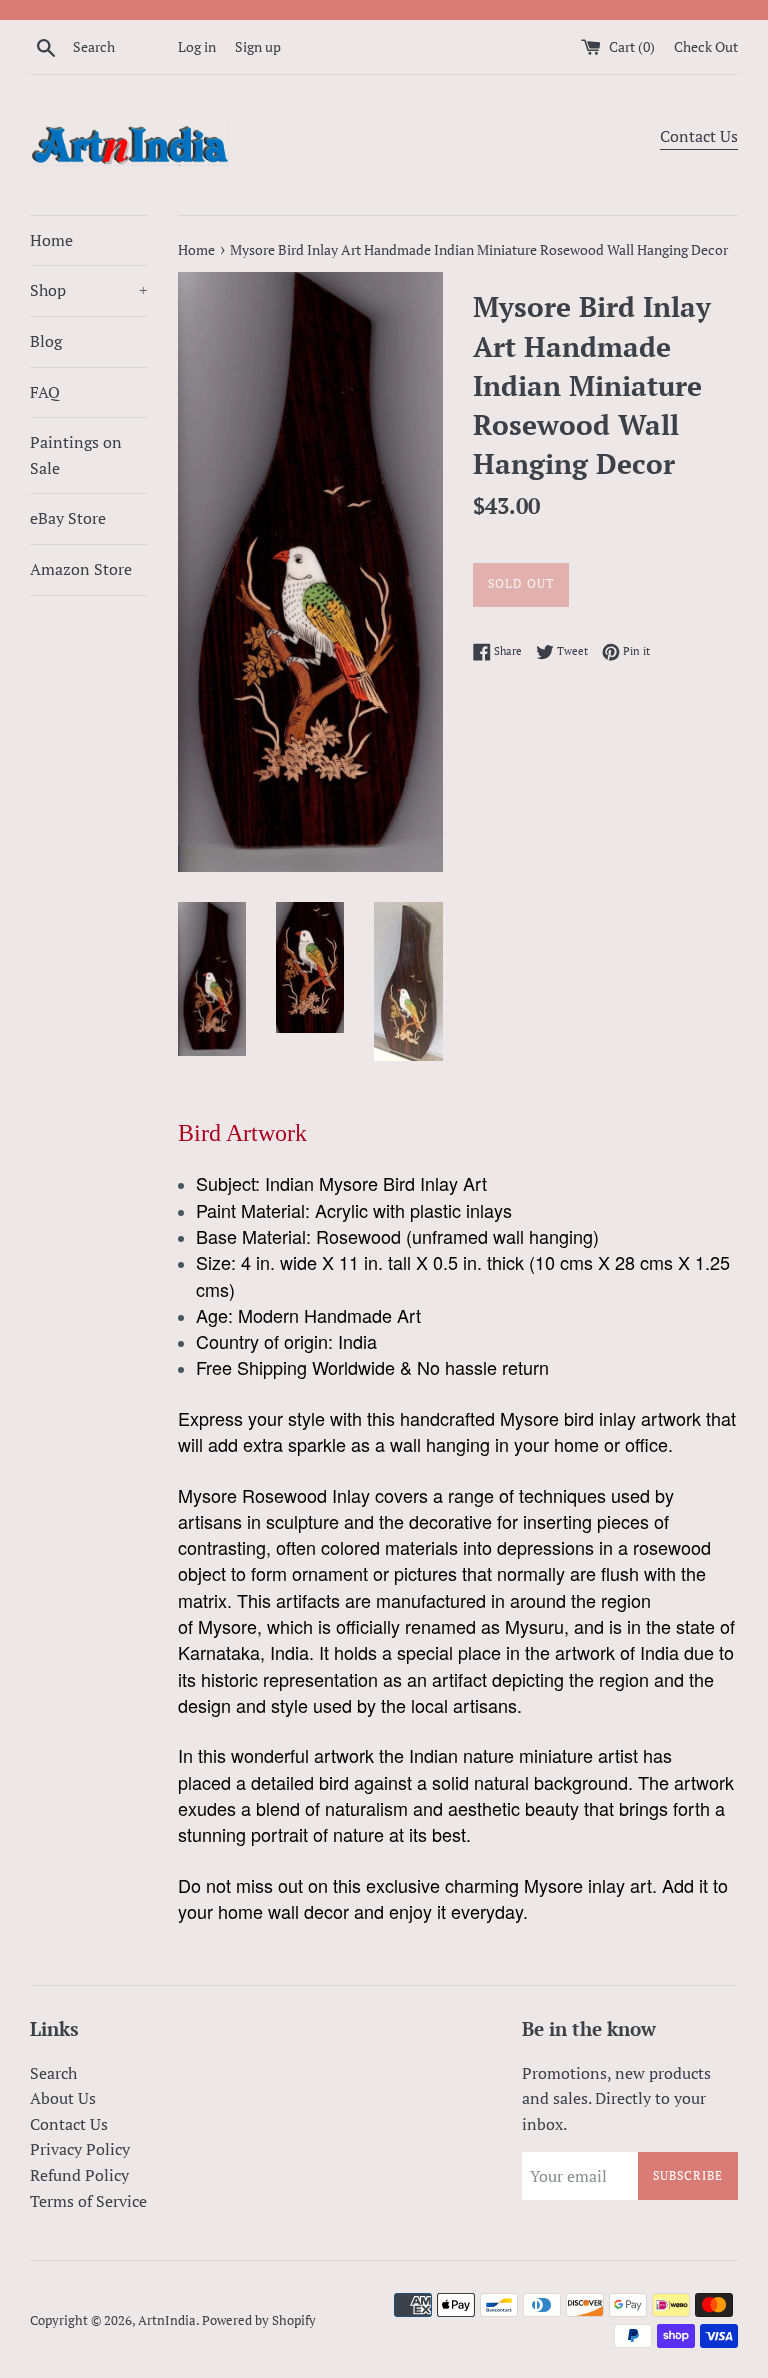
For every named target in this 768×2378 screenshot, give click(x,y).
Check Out (706, 46)
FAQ (45, 392)
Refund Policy (79, 2175)
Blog (46, 341)
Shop (89, 290)
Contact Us (699, 136)
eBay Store (68, 518)
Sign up (258, 46)
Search (53, 2073)
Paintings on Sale (76, 455)
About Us (63, 2098)
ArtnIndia (167, 2320)
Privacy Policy (80, 2149)
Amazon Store (81, 569)
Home (51, 240)
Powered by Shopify (259, 2320)
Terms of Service (88, 2201)
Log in (197, 46)
